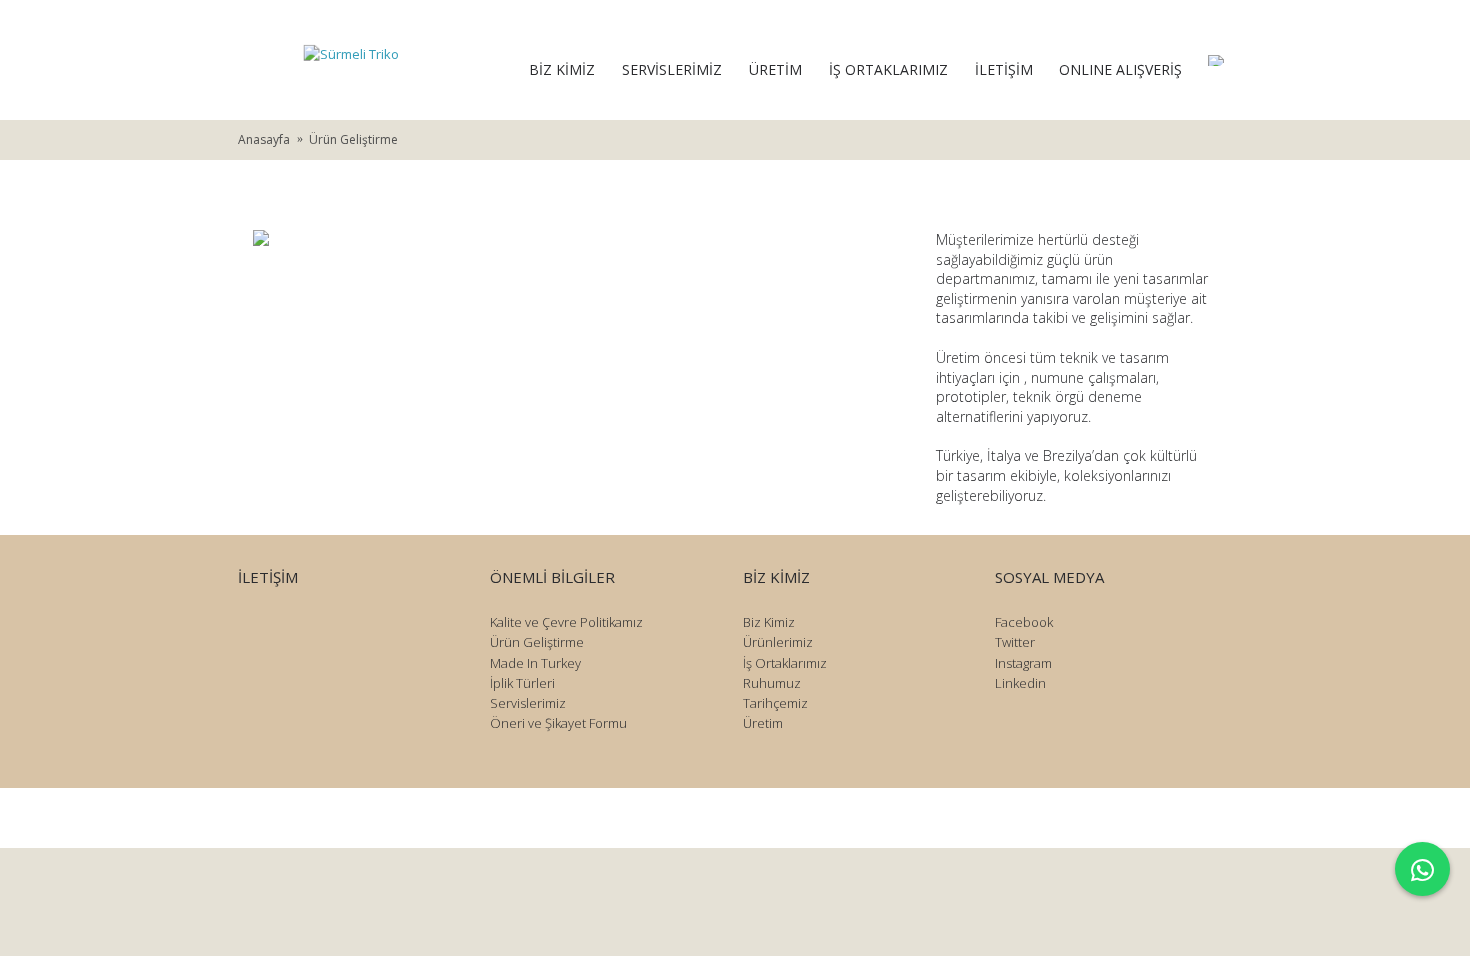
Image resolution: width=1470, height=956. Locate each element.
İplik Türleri (522, 683)
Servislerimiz (528, 703)
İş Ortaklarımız (785, 663)
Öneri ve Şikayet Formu (558, 723)
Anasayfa (264, 139)
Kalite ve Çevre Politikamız (566, 622)
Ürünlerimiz (778, 642)
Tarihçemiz (775, 703)
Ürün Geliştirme (353, 139)
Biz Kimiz (769, 622)
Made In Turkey (535, 663)
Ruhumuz (772, 683)
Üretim (763, 723)
